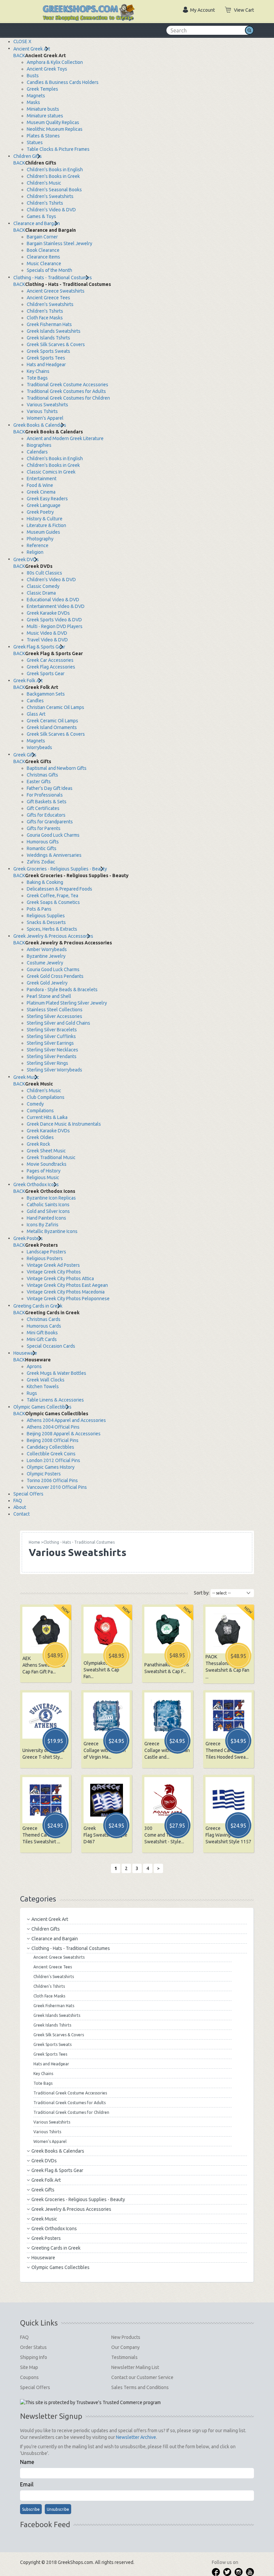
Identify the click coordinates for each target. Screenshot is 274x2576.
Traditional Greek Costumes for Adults (66, 391)
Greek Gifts (25, 755)
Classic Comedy (43, 586)
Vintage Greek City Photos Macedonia (66, 1292)
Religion (35, 552)
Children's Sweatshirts (50, 196)
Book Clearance (43, 250)
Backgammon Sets (46, 694)
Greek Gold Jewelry (47, 983)
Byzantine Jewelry (46, 956)
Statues (35, 142)
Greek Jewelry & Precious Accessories (53, 936)
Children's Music (44, 183)
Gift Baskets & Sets (47, 802)
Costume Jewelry (45, 963)
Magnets (36, 96)
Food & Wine (40, 485)
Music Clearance (44, 264)
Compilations (40, 1111)
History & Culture (45, 519)
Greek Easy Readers (47, 499)
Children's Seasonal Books (54, 190)
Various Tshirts (42, 411)
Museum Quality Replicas (53, 122)
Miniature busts (43, 109)
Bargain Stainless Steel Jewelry (59, 243)
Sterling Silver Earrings (50, 1043)
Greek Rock (38, 1144)
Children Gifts (28, 156)
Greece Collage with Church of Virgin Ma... (105, 1750)
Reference (38, 545)
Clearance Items (43, 257)
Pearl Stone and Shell (49, 996)
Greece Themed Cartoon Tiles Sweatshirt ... (41, 1835)
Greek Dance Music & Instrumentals (64, 1124)
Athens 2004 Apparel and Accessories (66, 1420)
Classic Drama (41, 593)
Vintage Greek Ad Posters (53, 1265)
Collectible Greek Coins (51, 1454)
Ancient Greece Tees (48, 298)
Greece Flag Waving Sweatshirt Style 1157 (228, 1835)
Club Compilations (46, 1097)
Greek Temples (42, 89)
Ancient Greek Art (32, 49)
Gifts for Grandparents (50, 822)
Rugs (32, 1393)
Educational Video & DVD (53, 600)
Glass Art (36, 714)
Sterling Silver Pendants (52, 1056)
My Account (202, 10)
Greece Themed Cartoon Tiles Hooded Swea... (227, 1750)
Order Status (33, 2347)
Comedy (35, 1104)
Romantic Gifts (42, 848)
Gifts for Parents (44, 828)
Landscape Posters (46, 1252)
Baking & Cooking (45, 882)
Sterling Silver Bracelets (52, 1030)
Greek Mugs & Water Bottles (56, 1373)
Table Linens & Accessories (55, 1400)
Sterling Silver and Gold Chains (58, 1023)
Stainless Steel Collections (55, 1010)
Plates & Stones (43, 136)
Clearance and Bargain (37, 223)
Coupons (29, 2377)
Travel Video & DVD (47, 640)
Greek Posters (28, 1238)
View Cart (244, 10)
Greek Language (44, 505)
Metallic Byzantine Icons (52, 1231)
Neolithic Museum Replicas (55, 129)
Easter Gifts (39, 782)
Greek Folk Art (28, 681)
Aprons (34, 1366)
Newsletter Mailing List (135, 2367)
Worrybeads (39, 747)
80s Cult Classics (44, 573)
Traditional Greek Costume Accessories (67, 385)
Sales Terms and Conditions (140, 2387)
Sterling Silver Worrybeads (54, 1070)
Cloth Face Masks (45, 318)
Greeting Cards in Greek (38, 1306)
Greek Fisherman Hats (49, 324)
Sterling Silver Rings (47, 1063)
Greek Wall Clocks (46, 1380)
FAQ (18, 1501)
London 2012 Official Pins (53, 1460)
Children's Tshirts (45, 203)
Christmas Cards (44, 1319)
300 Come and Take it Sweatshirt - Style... (164, 1835)
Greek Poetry (40, 512)
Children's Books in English (55, 170)
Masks (33, 102)
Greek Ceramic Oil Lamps (52, 721)
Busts (33, 76)
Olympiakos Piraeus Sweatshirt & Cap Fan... (104, 1670)
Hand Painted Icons (46, 1218)
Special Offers (28, 1494)
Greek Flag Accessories (51, 667)
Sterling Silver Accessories (54, 1016)
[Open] (27, 7)
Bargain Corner (42, 237)
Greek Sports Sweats (48, 351)
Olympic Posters (44, 1474)
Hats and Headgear (46, 365)
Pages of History (44, 1171)
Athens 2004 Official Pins (53, 1427)
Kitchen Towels (43, 1386)
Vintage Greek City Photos (54, 1272)
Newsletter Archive (136, 2437)
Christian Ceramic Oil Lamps (55, 707)
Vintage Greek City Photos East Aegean (67, 1285)
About (20, 1507)
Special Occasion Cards (51, 1346)
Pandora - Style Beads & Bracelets (62, 990)
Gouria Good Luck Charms (53, 835)
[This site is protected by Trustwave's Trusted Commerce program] (90, 2402)
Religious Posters (45, 1258)
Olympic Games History (51, 1467)
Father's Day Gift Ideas (50, 788)
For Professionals (45, 795)
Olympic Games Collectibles (42, 1407)
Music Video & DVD (47, 633)
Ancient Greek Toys (47, 69)
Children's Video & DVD (51, 210)
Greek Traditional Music (51, 1157)
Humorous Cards (44, 1326)
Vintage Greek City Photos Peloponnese (68, 1299)
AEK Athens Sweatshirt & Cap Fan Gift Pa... (44, 1665)
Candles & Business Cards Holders (63, 82)
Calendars (37, 452)
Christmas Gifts (42, 775)
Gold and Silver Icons (48, 1211)
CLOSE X (22, 41)
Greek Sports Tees (46, 358)
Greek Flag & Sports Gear (39, 647)
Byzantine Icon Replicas (51, 1198)
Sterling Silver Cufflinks (51, 1036)
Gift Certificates (43, 808)
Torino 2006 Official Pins (52, 1480)
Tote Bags (37, 378)
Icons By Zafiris (43, 1225)
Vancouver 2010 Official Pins (57, 1487)
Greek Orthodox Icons (36, 1184)
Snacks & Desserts (46, 922)
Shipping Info (34, 2357)
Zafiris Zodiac (41, 862)
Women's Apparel (45, 418)
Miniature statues (45, 116)
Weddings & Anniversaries (54, 855)
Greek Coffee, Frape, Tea (52, 896)
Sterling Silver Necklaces (52, 1050)
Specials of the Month (49, 270)
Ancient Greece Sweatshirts (56, 291)
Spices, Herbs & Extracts (52, 929)
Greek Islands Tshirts (48, 338)
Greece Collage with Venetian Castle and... (167, 1750)
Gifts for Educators (46, 815)
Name (27, 2462)
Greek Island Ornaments (52, 727)
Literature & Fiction (46, 525)
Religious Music (43, 1177)
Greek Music (26, 1077)
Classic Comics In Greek (51, 472)
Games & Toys (41, 216)
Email (27, 2484)
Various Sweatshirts (47, 405)
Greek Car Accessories (50, 660)
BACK (19, 56)
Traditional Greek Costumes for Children (68, 398)
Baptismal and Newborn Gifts (57, 768)
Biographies (39, 445)
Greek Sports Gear (46, 674)
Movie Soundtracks (47, 1164)
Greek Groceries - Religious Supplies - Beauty (60, 869)
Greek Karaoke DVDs (48, 613)
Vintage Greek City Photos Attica (60, 1278)
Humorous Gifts (43, 842)
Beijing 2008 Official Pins (53, 1440)
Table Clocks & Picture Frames (58, 149)
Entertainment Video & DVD (56, 606)
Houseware (25, 1353)
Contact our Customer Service (142, 2377)
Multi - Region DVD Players (55, 626)
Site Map (29, 2367)
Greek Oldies (40, 1137)
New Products (126, 2337)
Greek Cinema (41, 492)
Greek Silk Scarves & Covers (56, 344)
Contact (22, 1514)
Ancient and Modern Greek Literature (65, 438)
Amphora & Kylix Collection (55, 62)
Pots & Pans (39, 909)
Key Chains (38, 371)
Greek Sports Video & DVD (54, 620)
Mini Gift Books (42, 1333)
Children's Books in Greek (53, 176)
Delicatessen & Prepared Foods (59, 889)
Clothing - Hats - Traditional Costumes (53, 278)
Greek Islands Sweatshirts (54, 331)
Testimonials (124, 2357)
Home (34, 1542)
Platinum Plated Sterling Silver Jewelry (67, 1003)
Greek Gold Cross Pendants (55, 976)
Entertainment (42, 479)
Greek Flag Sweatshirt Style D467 (105, 1835)
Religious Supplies (46, 916)
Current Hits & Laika (47, 1117)
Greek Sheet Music (46, 1151)
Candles (35, 701)
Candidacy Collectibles (50, 1447)
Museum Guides (43, 532)
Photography (40, 539)
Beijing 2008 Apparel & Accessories (64, 1434)
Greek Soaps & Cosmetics (53, 902)
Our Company (125, 2347)
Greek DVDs (26, 559)
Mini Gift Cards (42, 1339)
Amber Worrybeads (47, 949)
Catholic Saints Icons (48, 1205)
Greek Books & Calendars (40, 425)
